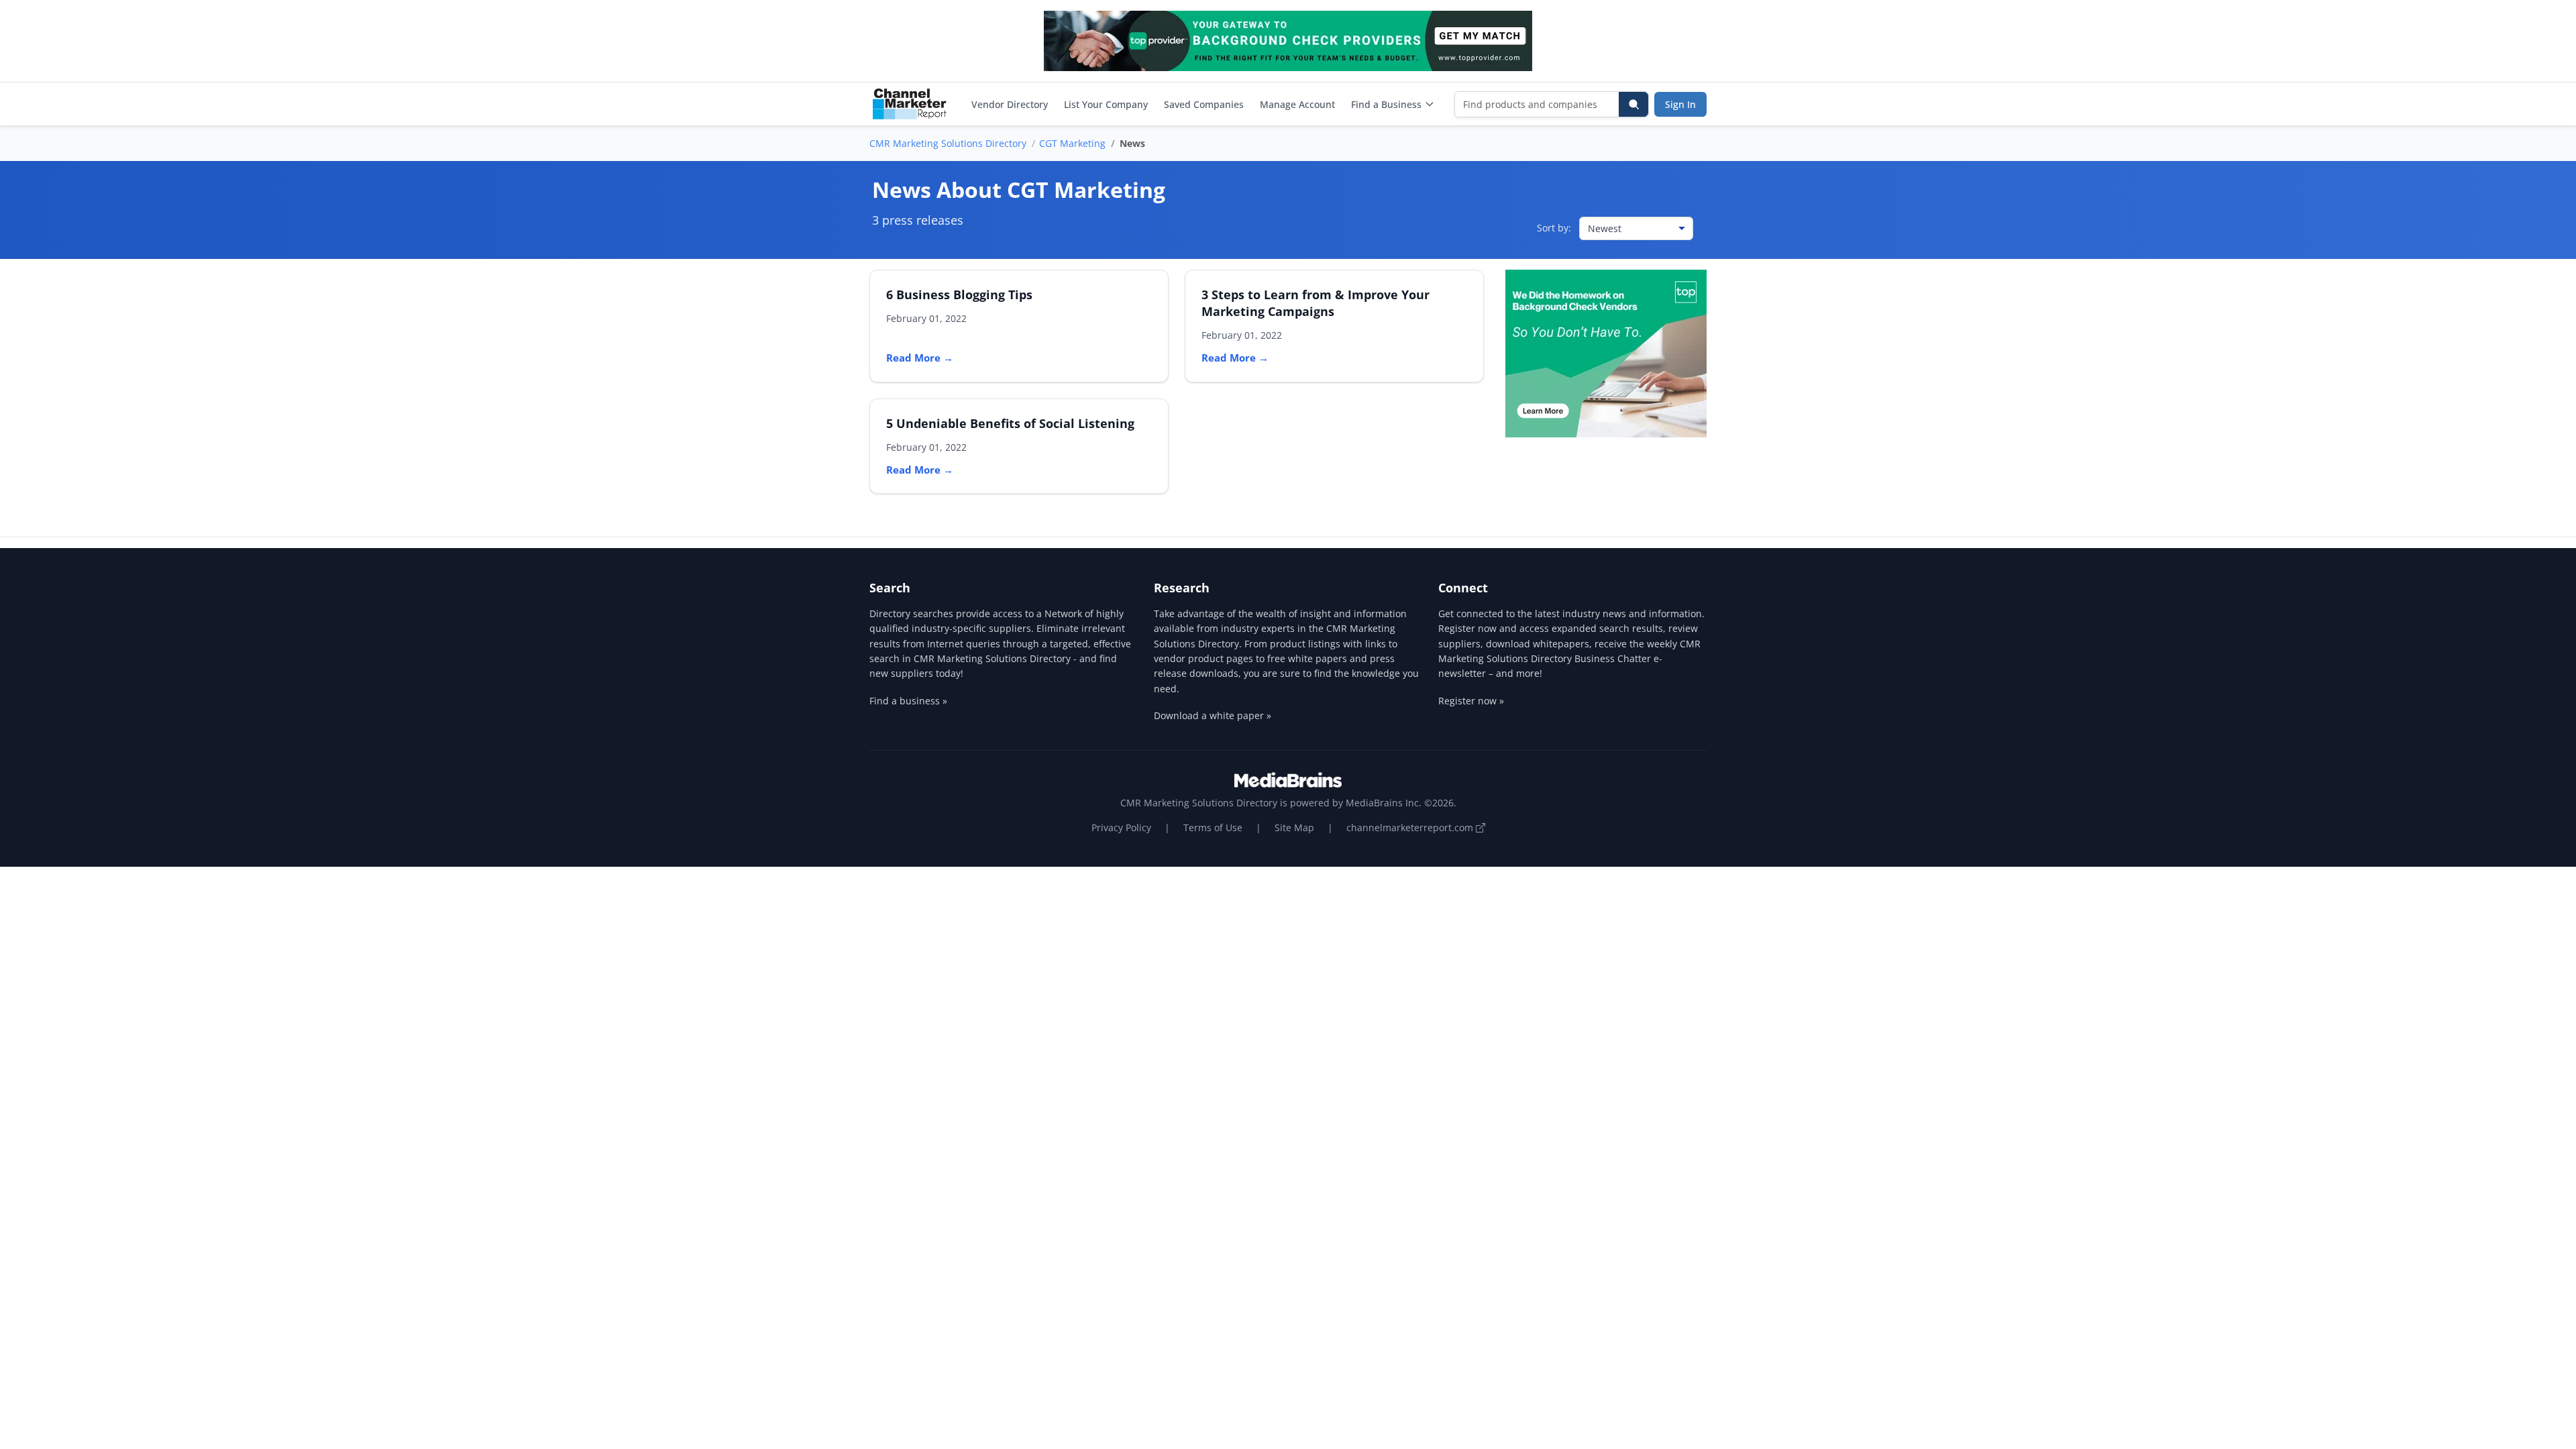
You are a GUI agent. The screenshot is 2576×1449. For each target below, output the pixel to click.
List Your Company (1106, 104)
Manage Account (1297, 104)
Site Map (1294, 827)
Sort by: (1554, 228)
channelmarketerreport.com (1411, 827)
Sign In (1680, 104)
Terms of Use (1213, 827)
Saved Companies (1204, 104)
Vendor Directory (1010, 104)
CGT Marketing (1072, 143)
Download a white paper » (1213, 715)
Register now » (1471, 701)
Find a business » (908, 701)
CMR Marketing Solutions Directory (948, 143)
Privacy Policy (1121, 827)
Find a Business (1386, 104)
